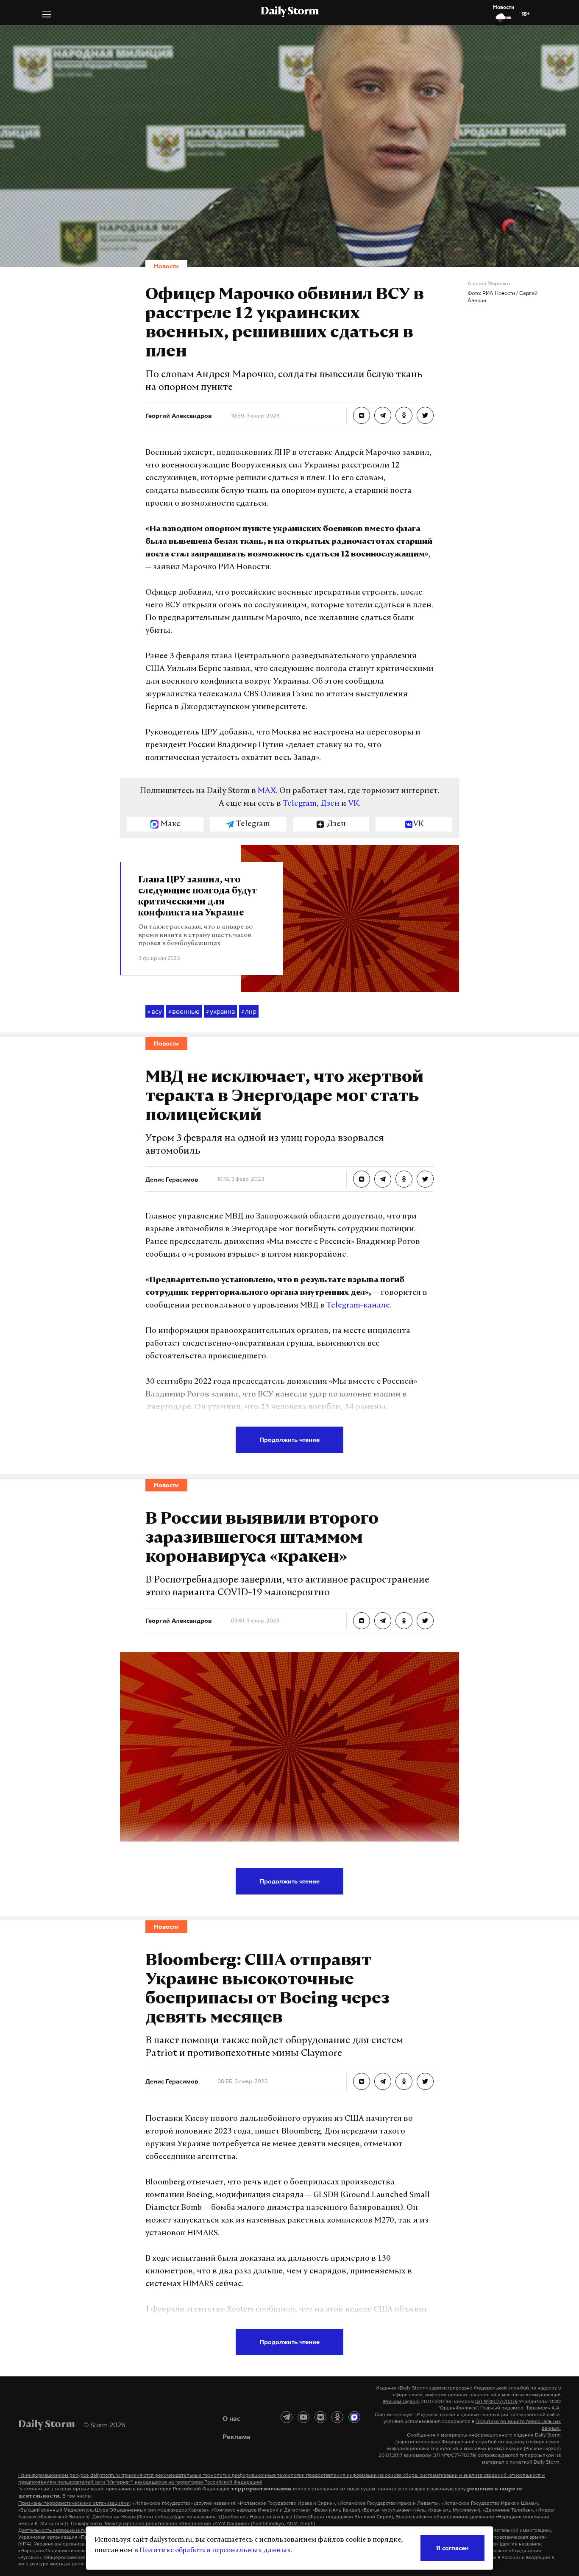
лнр (249, 1011)
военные (184, 1011)
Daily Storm (289, 12)
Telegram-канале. (359, 1306)
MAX (267, 791)
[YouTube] (303, 2417)
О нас (231, 2418)
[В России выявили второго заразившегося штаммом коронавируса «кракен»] (362, 1621)
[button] (47, 15)
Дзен (330, 804)
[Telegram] (287, 2417)
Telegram (300, 804)
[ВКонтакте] (320, 2417)
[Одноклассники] (337, 2417)
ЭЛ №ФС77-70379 (496, 2401)
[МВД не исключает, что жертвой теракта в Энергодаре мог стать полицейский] (362, 1179)
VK (354, 804)
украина (220, 1011)
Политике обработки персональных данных (215, 2551)
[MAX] (354, 2417)
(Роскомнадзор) (401, 2401)
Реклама (237, 2437)
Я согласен (452, 2548)
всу (155, 1011)
